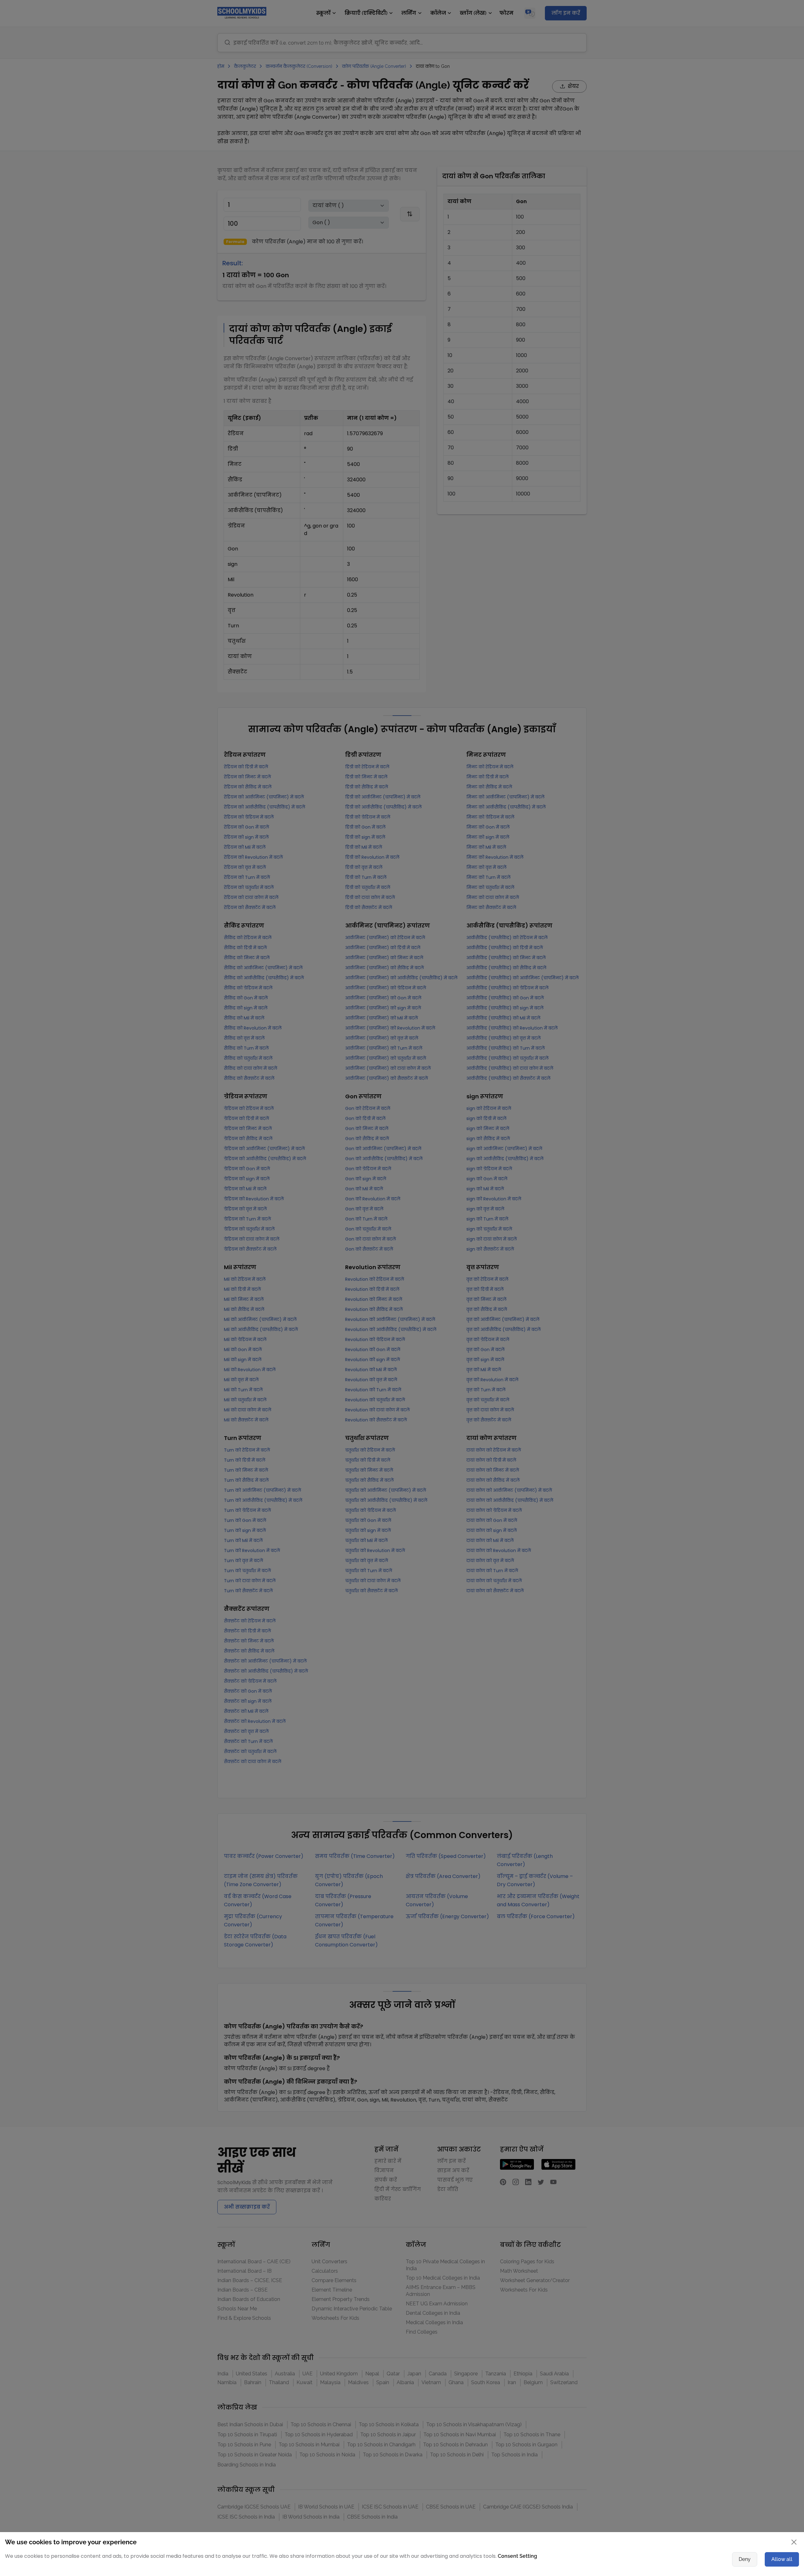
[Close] (573, 1224)
